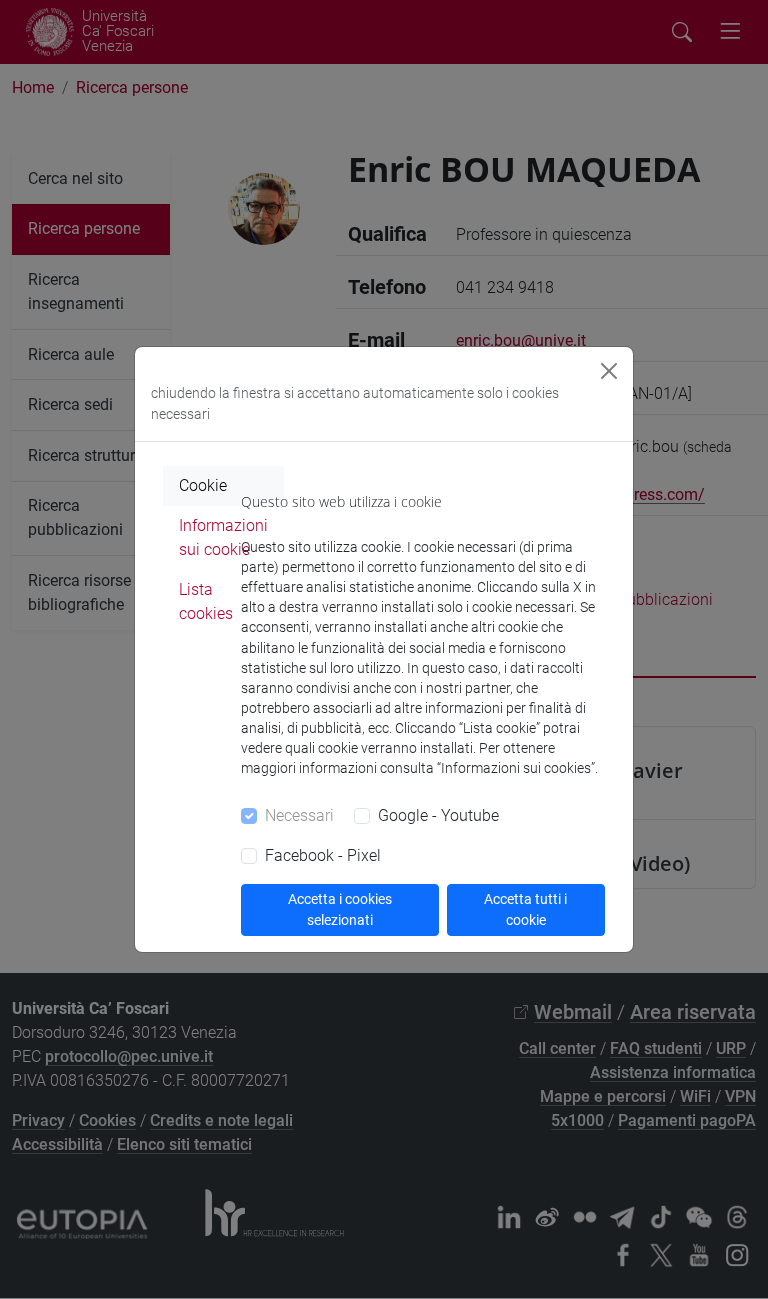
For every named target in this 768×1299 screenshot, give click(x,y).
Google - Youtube (438, 815)
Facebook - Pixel (323, 855)
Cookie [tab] (203, 485)
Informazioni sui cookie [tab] (223, 537)
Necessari (299, 815)
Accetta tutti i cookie (525, 909)
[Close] (609, 371)
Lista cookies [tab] (206, 601)
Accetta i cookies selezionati (340, 909)
